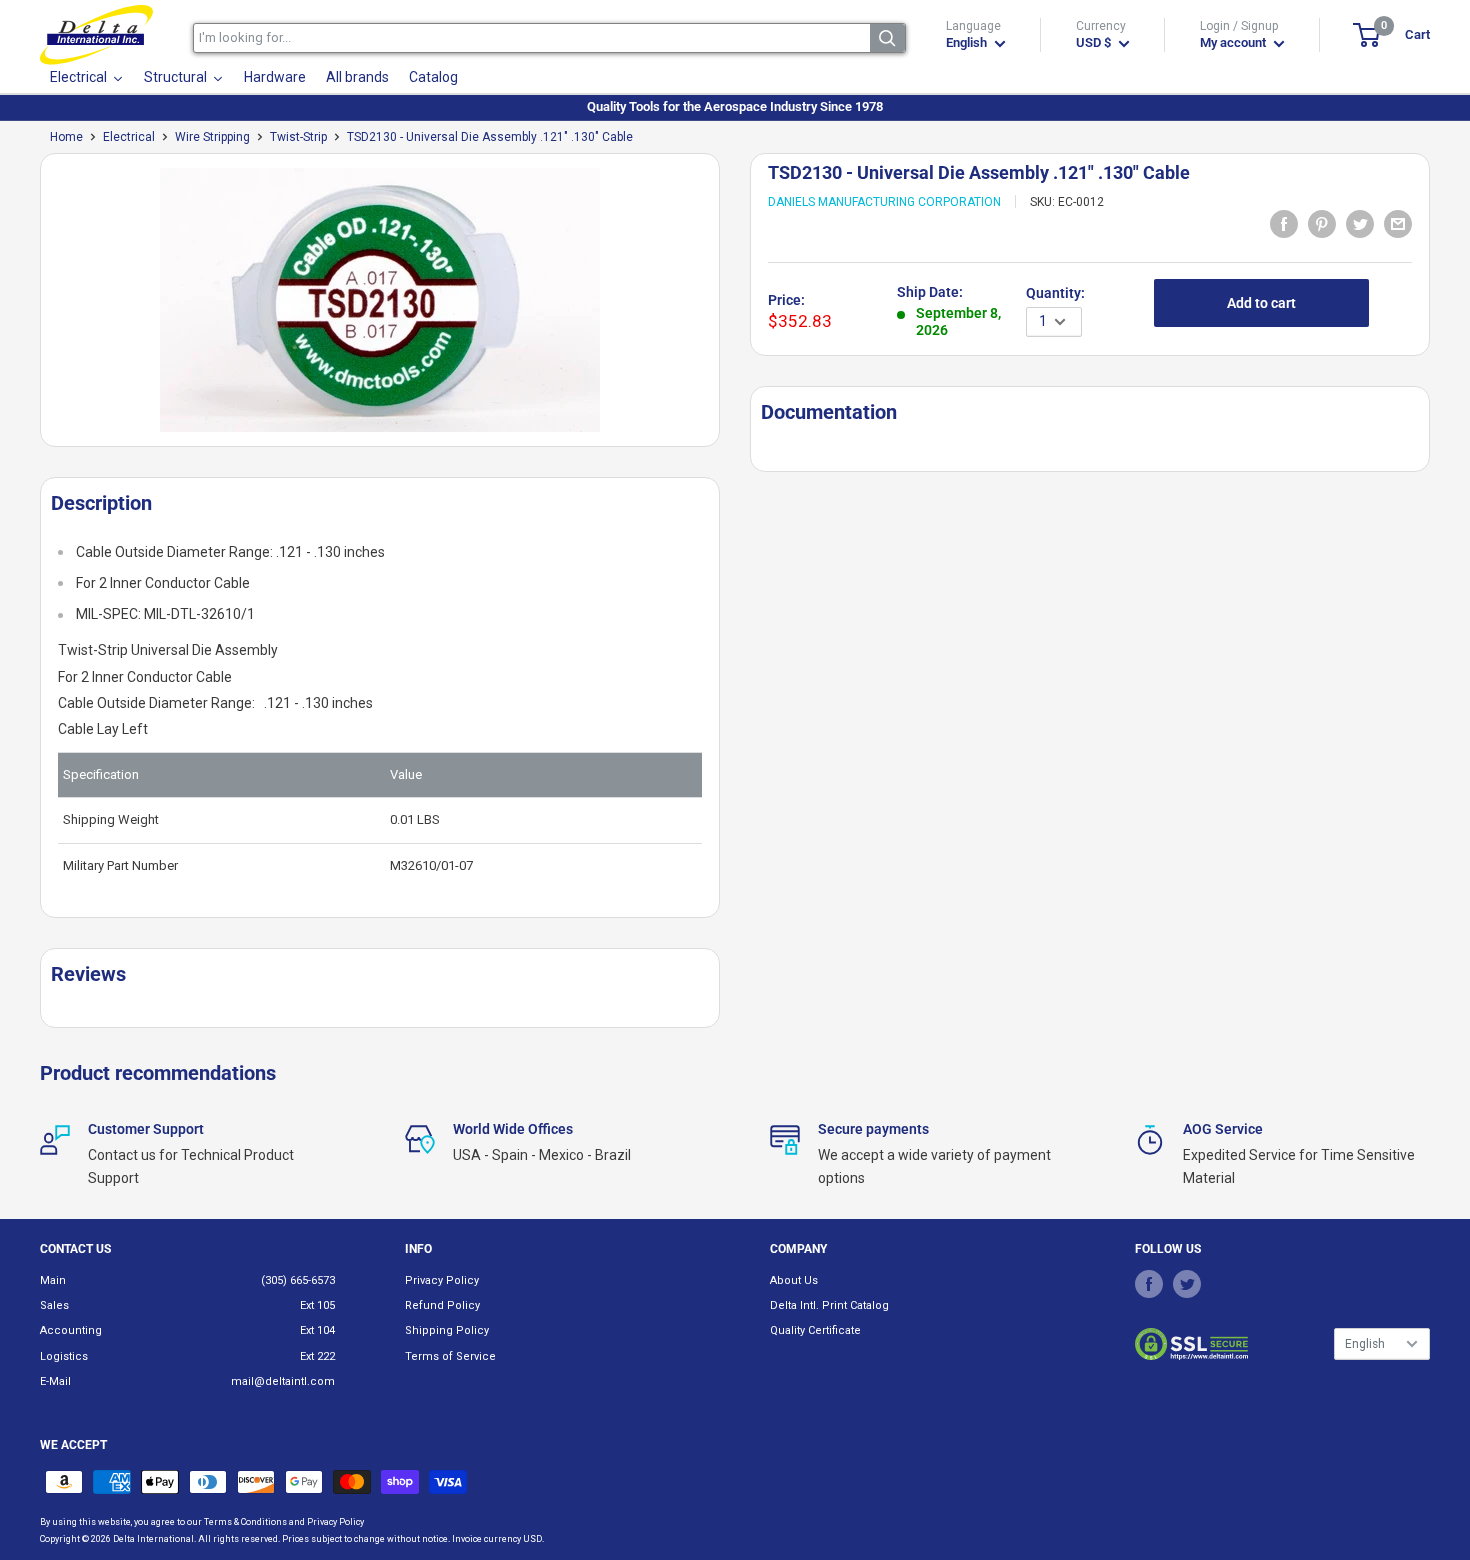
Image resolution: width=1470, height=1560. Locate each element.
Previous (30, 307)
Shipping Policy (447, 1330)
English (1365, 1344)
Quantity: (1055, 293)
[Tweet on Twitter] (1360, 223)
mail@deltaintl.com (283, 1381)
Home (66, 137)
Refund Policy (442, 1305)
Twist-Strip (298, 137)
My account (1234, 42)
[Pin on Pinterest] (1322, 223)
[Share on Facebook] (1284, 223)
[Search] (887, 38)
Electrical (129, 137)
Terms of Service (450, 1356)
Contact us (75, 1249)
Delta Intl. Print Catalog (829, 1305)
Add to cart (1261, 303)
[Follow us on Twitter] (1187, 1284)
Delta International (153, 1539)
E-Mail (55, 1381)
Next (730, 307)
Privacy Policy (442, 1280)
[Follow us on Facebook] (1149, 1284)
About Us (794, 1280)
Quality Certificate (815, 1330)
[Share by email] (1398, 223)
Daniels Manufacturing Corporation (884, 202)
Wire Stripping (212, 137)
